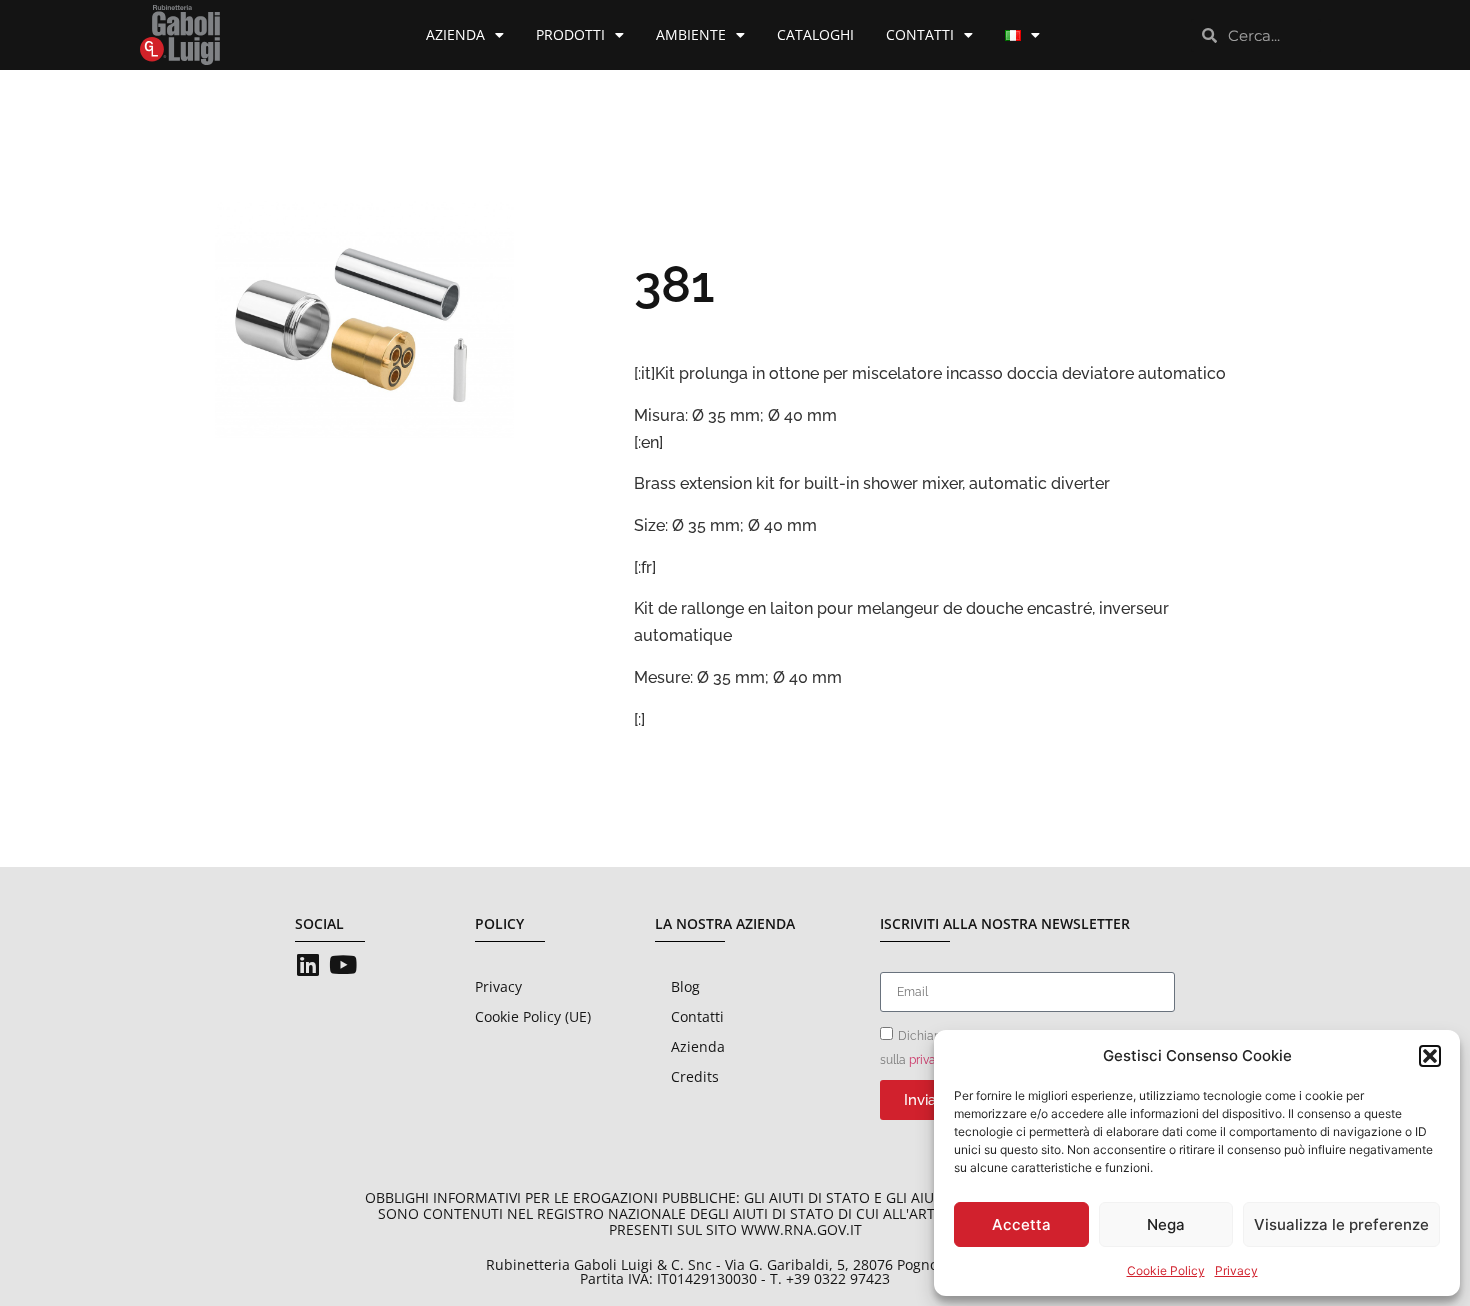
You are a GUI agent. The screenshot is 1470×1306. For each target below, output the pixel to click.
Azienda (455, 34)
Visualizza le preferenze (1341, 1224)
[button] (1430, 1056)
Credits (695, 1076)
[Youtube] (342, 964)
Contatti (920, 34)
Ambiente (691, 34)
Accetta (1021, 1224)
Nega (1166, 1224)
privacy (929, 1060)
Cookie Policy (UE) (533, 1016)
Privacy (1236, 1270)
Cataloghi (815, 34)
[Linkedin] (307, 964)
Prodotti (570, 34)
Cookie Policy (1166, 1270)
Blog (685, 986)
